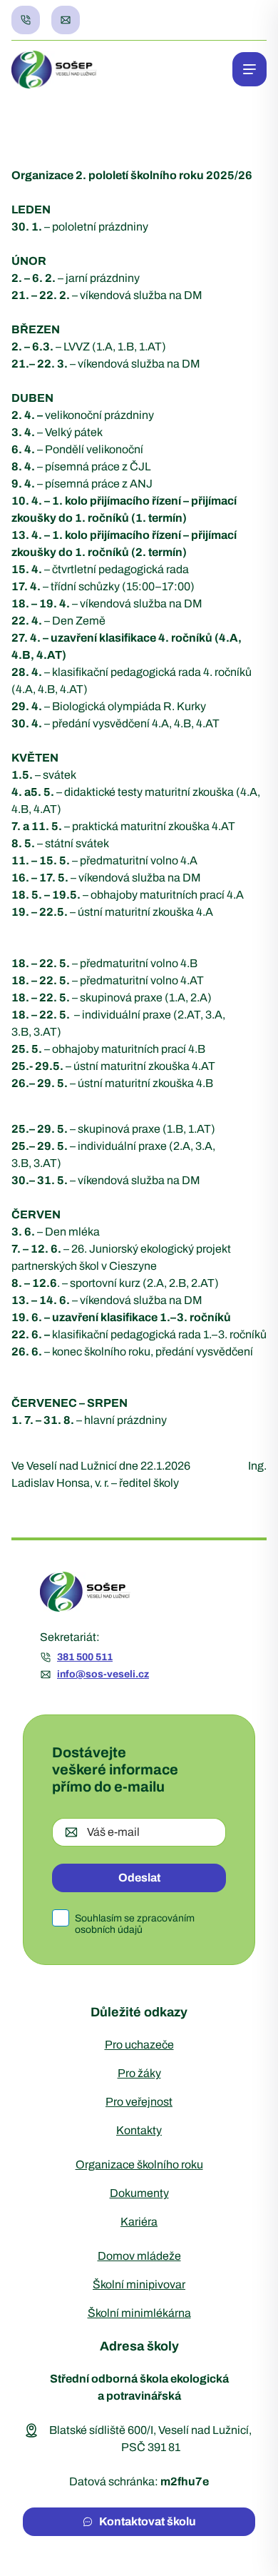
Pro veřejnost (139, 2102)
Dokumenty (139, 2193)
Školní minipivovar (139, 2284)
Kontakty (139, 2130)
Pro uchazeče (139, 2045)
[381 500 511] (26, 20)
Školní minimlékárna (139, 2313)
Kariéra (139, 2222)
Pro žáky (139, 2073)
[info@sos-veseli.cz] (66, 20)
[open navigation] (249, 69)
